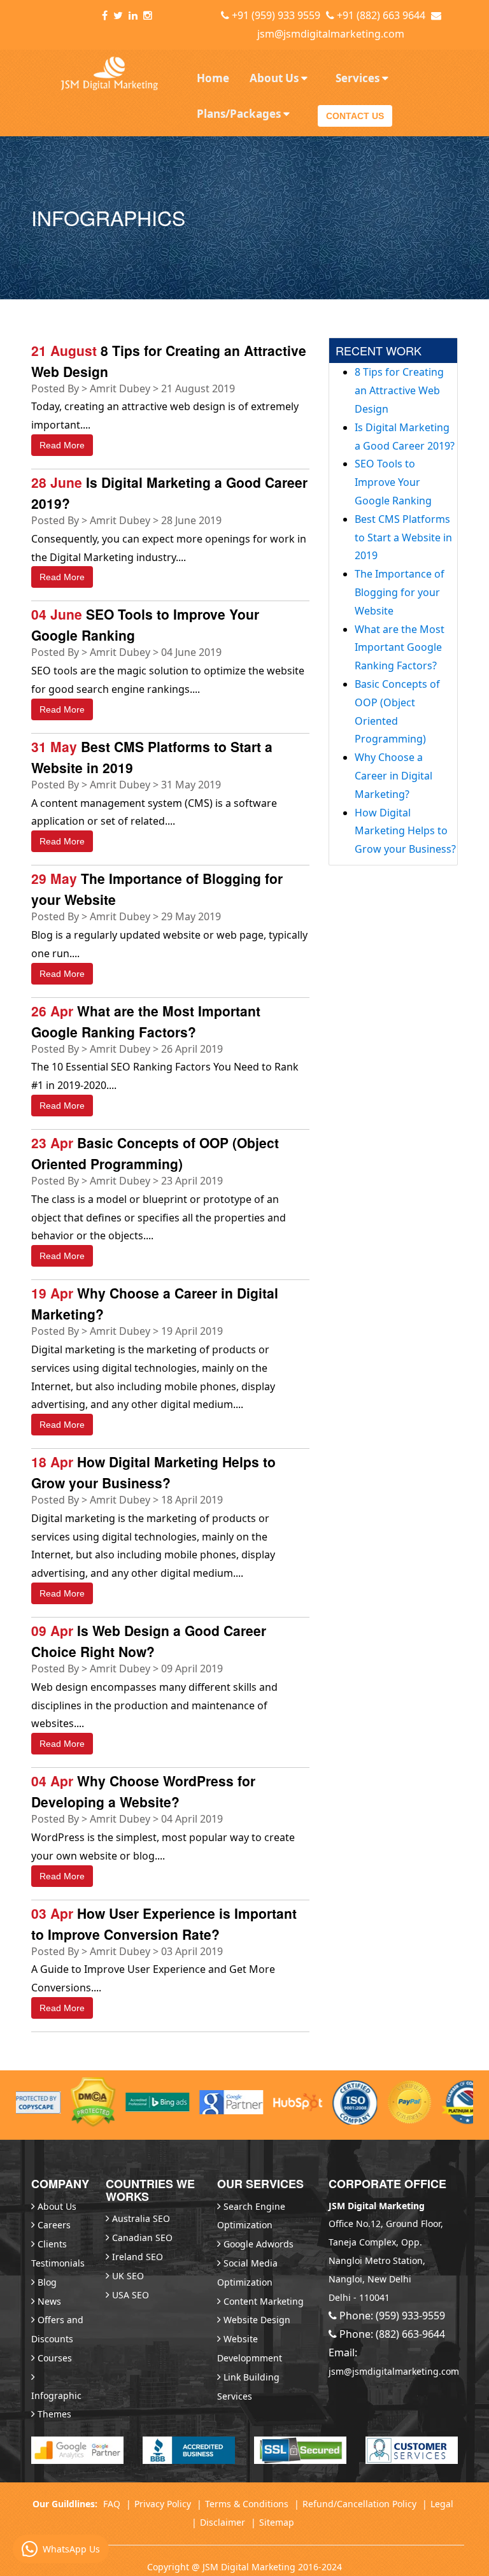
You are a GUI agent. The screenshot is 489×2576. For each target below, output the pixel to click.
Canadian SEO (142, 2238)
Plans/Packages (240, 114)
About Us (275, 78)
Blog (47, 2282)
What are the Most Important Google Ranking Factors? (400, 648)
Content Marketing (264, 2301)
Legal (442, 2504)
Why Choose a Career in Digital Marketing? (393, 776)
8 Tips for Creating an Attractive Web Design (399, 390)
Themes (54, 2414)
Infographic (56, 2395)
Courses (55, 2358)
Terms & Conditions (247, 2504)
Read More (62, 445)
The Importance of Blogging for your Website (400, 592)
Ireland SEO (138, 2257)
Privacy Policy (163, 2504)
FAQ (112, 2504)
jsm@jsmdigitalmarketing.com (331, 34)
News (49, 2301)
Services (359, 78)
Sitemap (277, 2522)
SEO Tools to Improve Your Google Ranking (393, 482)
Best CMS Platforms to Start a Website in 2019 (403, 537)
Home (213, 78)
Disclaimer (223, 2522)
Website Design (257, 2320)
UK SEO (128, 2276)
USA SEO (131, 2295)
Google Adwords (259, 2244)
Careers (54, 2225)
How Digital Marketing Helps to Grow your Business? (405, 831)
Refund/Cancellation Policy (359, 2504)
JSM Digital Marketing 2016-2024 (272, 2567)
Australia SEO (141, 2218)
